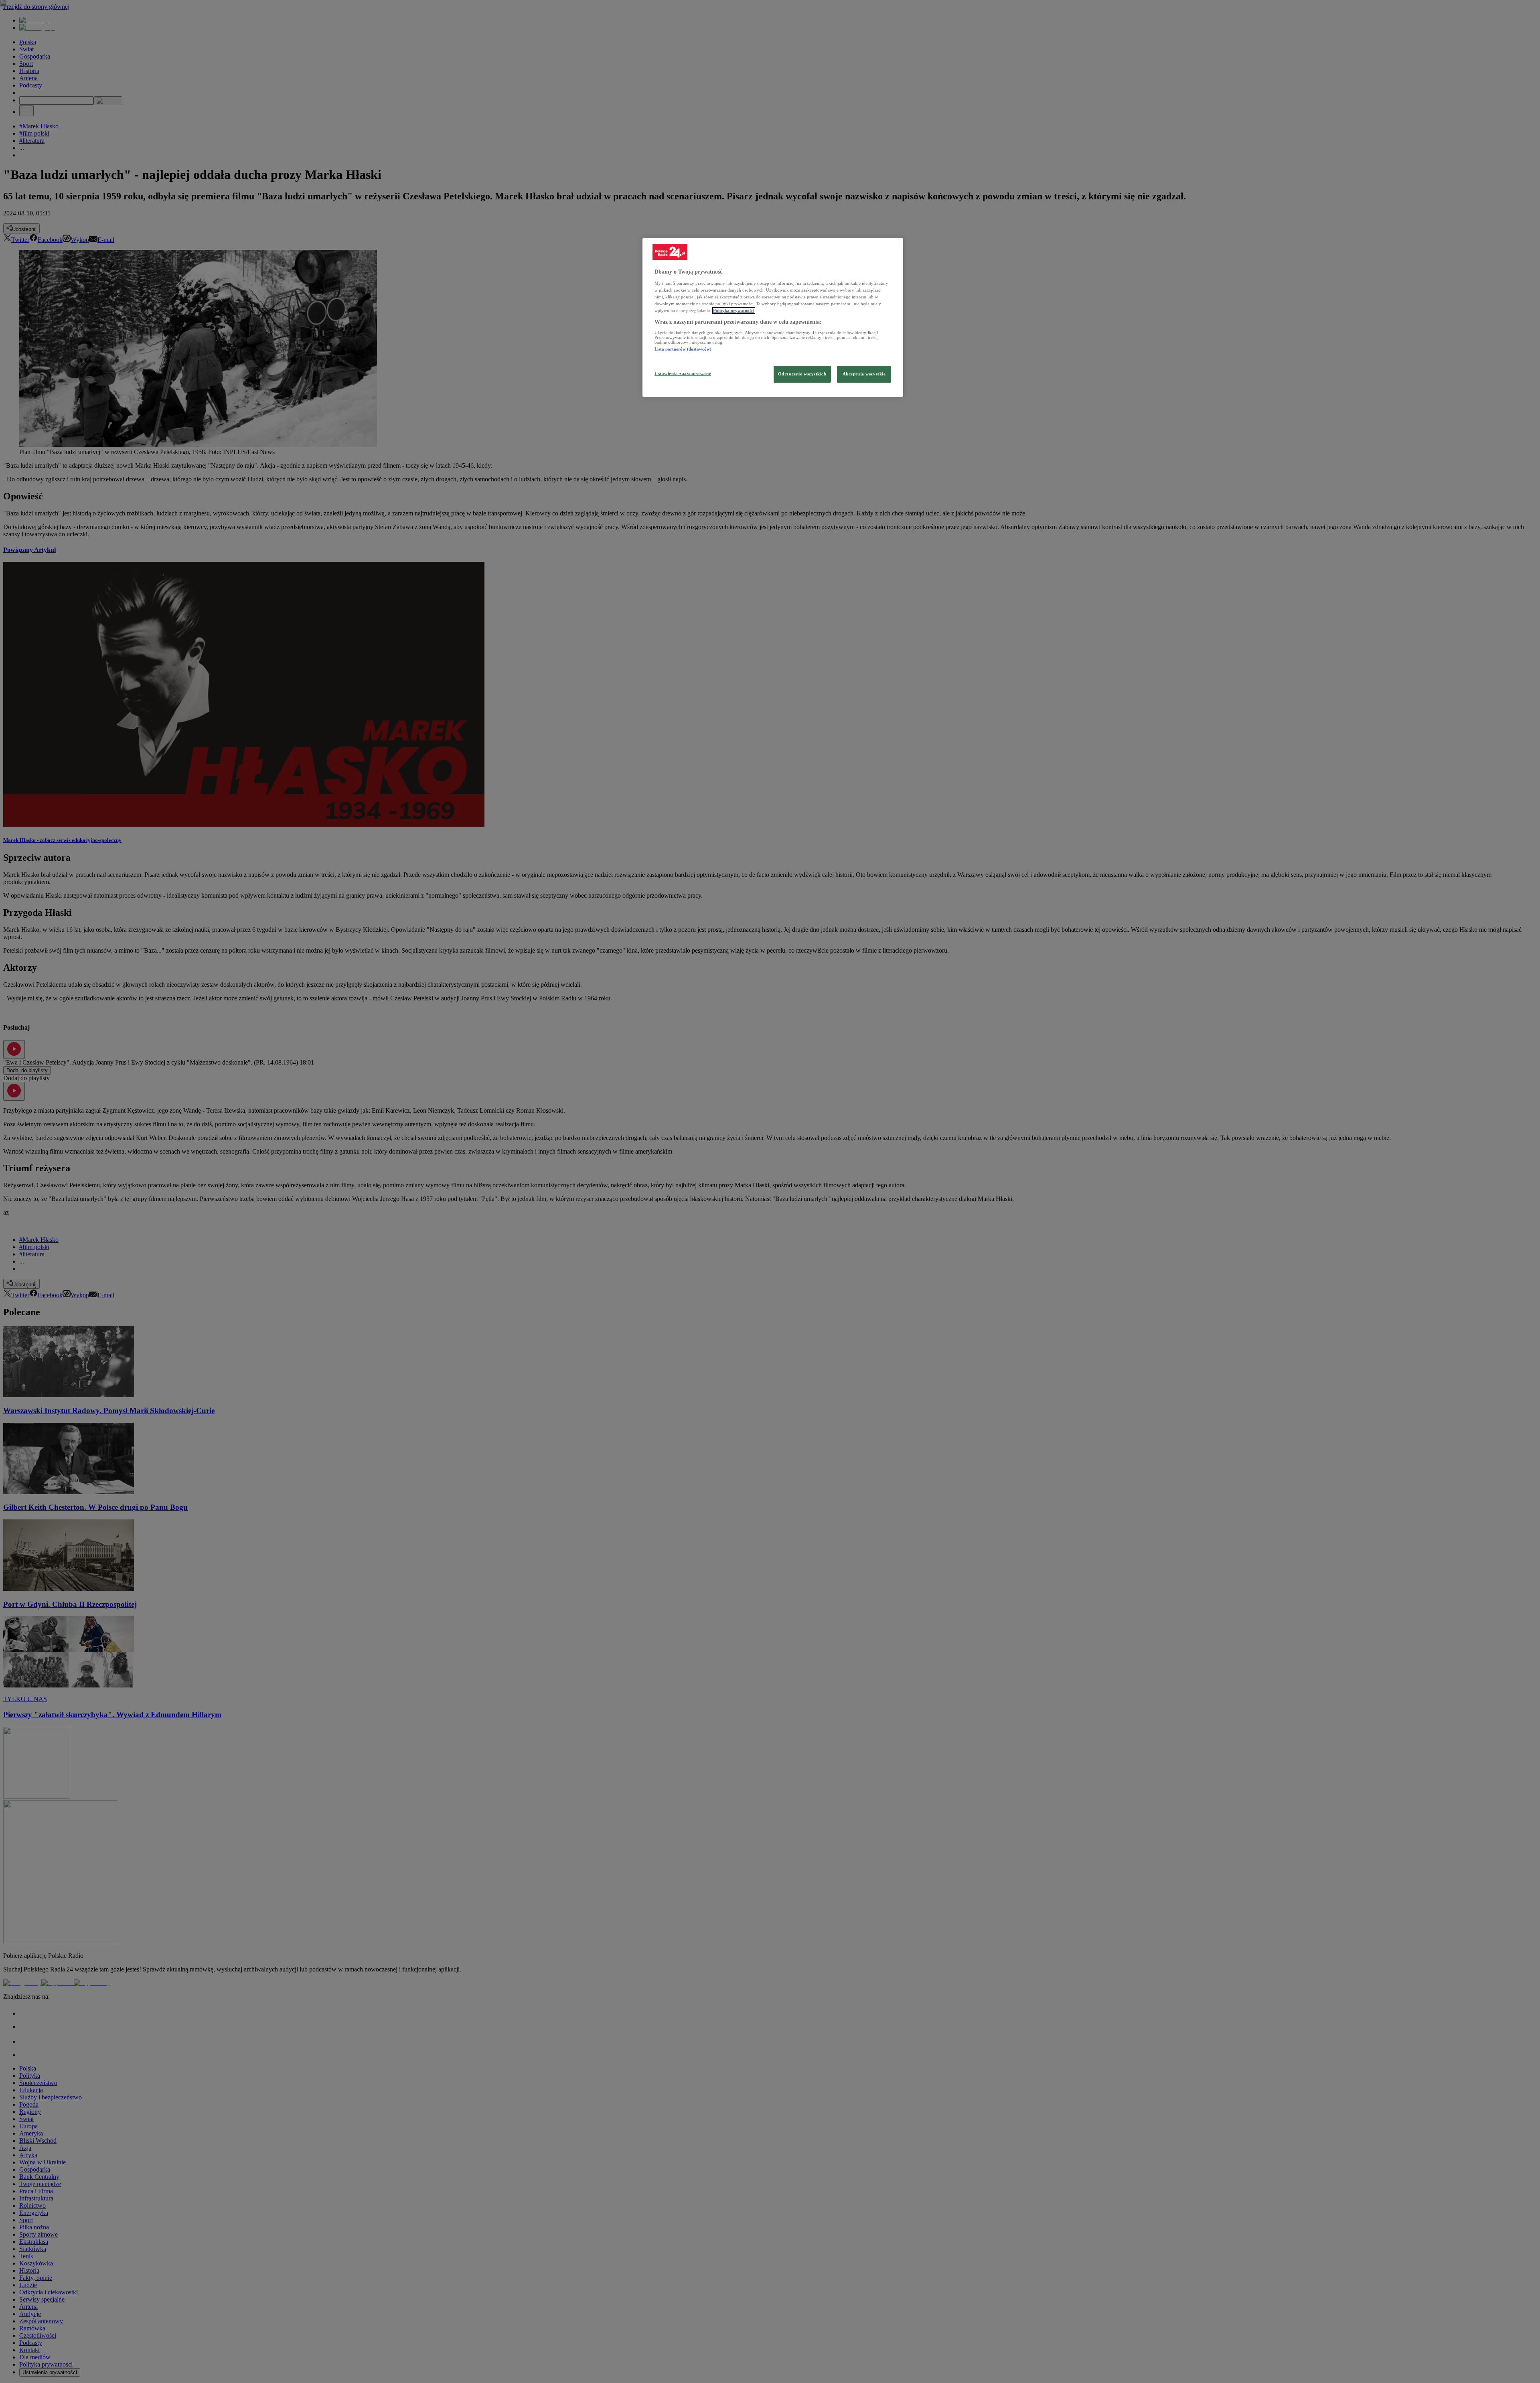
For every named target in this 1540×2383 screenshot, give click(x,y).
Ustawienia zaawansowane (683, 373)
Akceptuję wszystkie (864, 374)
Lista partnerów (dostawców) (683, 349)
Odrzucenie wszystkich (802, 374)
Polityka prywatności (734, 310)
